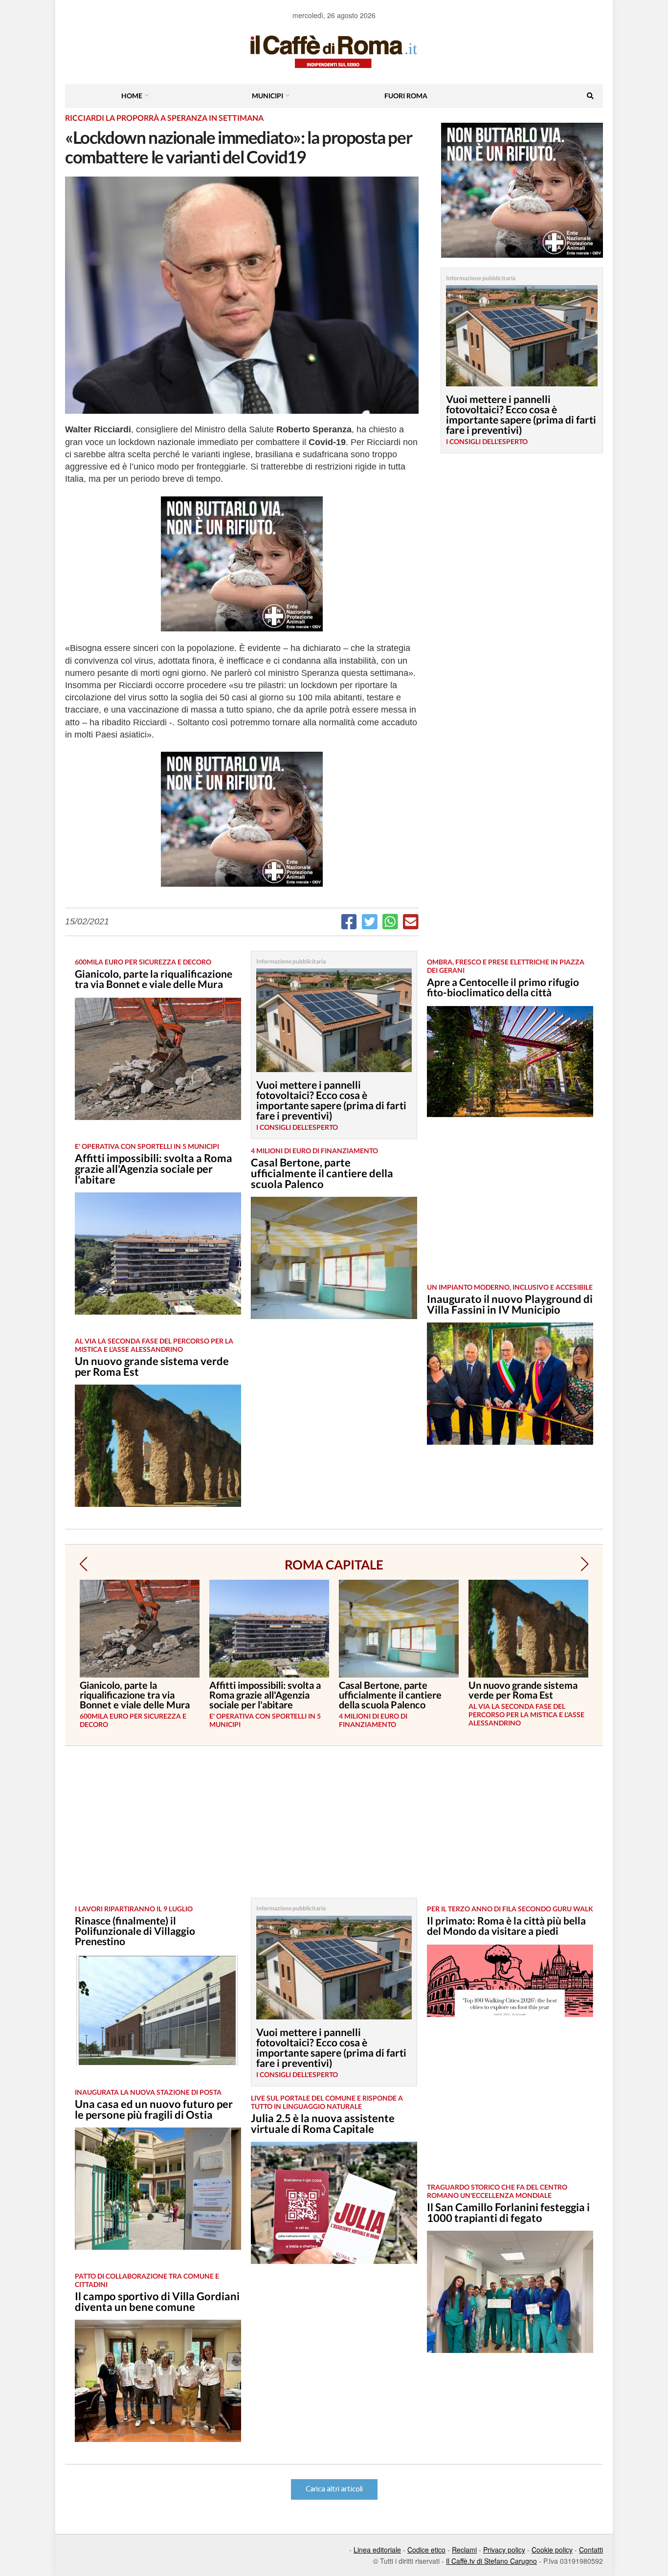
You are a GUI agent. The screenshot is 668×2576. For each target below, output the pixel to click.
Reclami (464, 2550)
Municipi (267, 96)
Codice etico (426, 2550)
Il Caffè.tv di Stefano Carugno (491, 2561)
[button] (83, 1564)
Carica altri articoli (334, 2489)
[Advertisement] (510, 1208)
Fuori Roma (406, 96)
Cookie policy (552, 2550)
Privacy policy (504, 2550)
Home (132, 96)
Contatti (591, 2550)
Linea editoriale (377, 2550)
